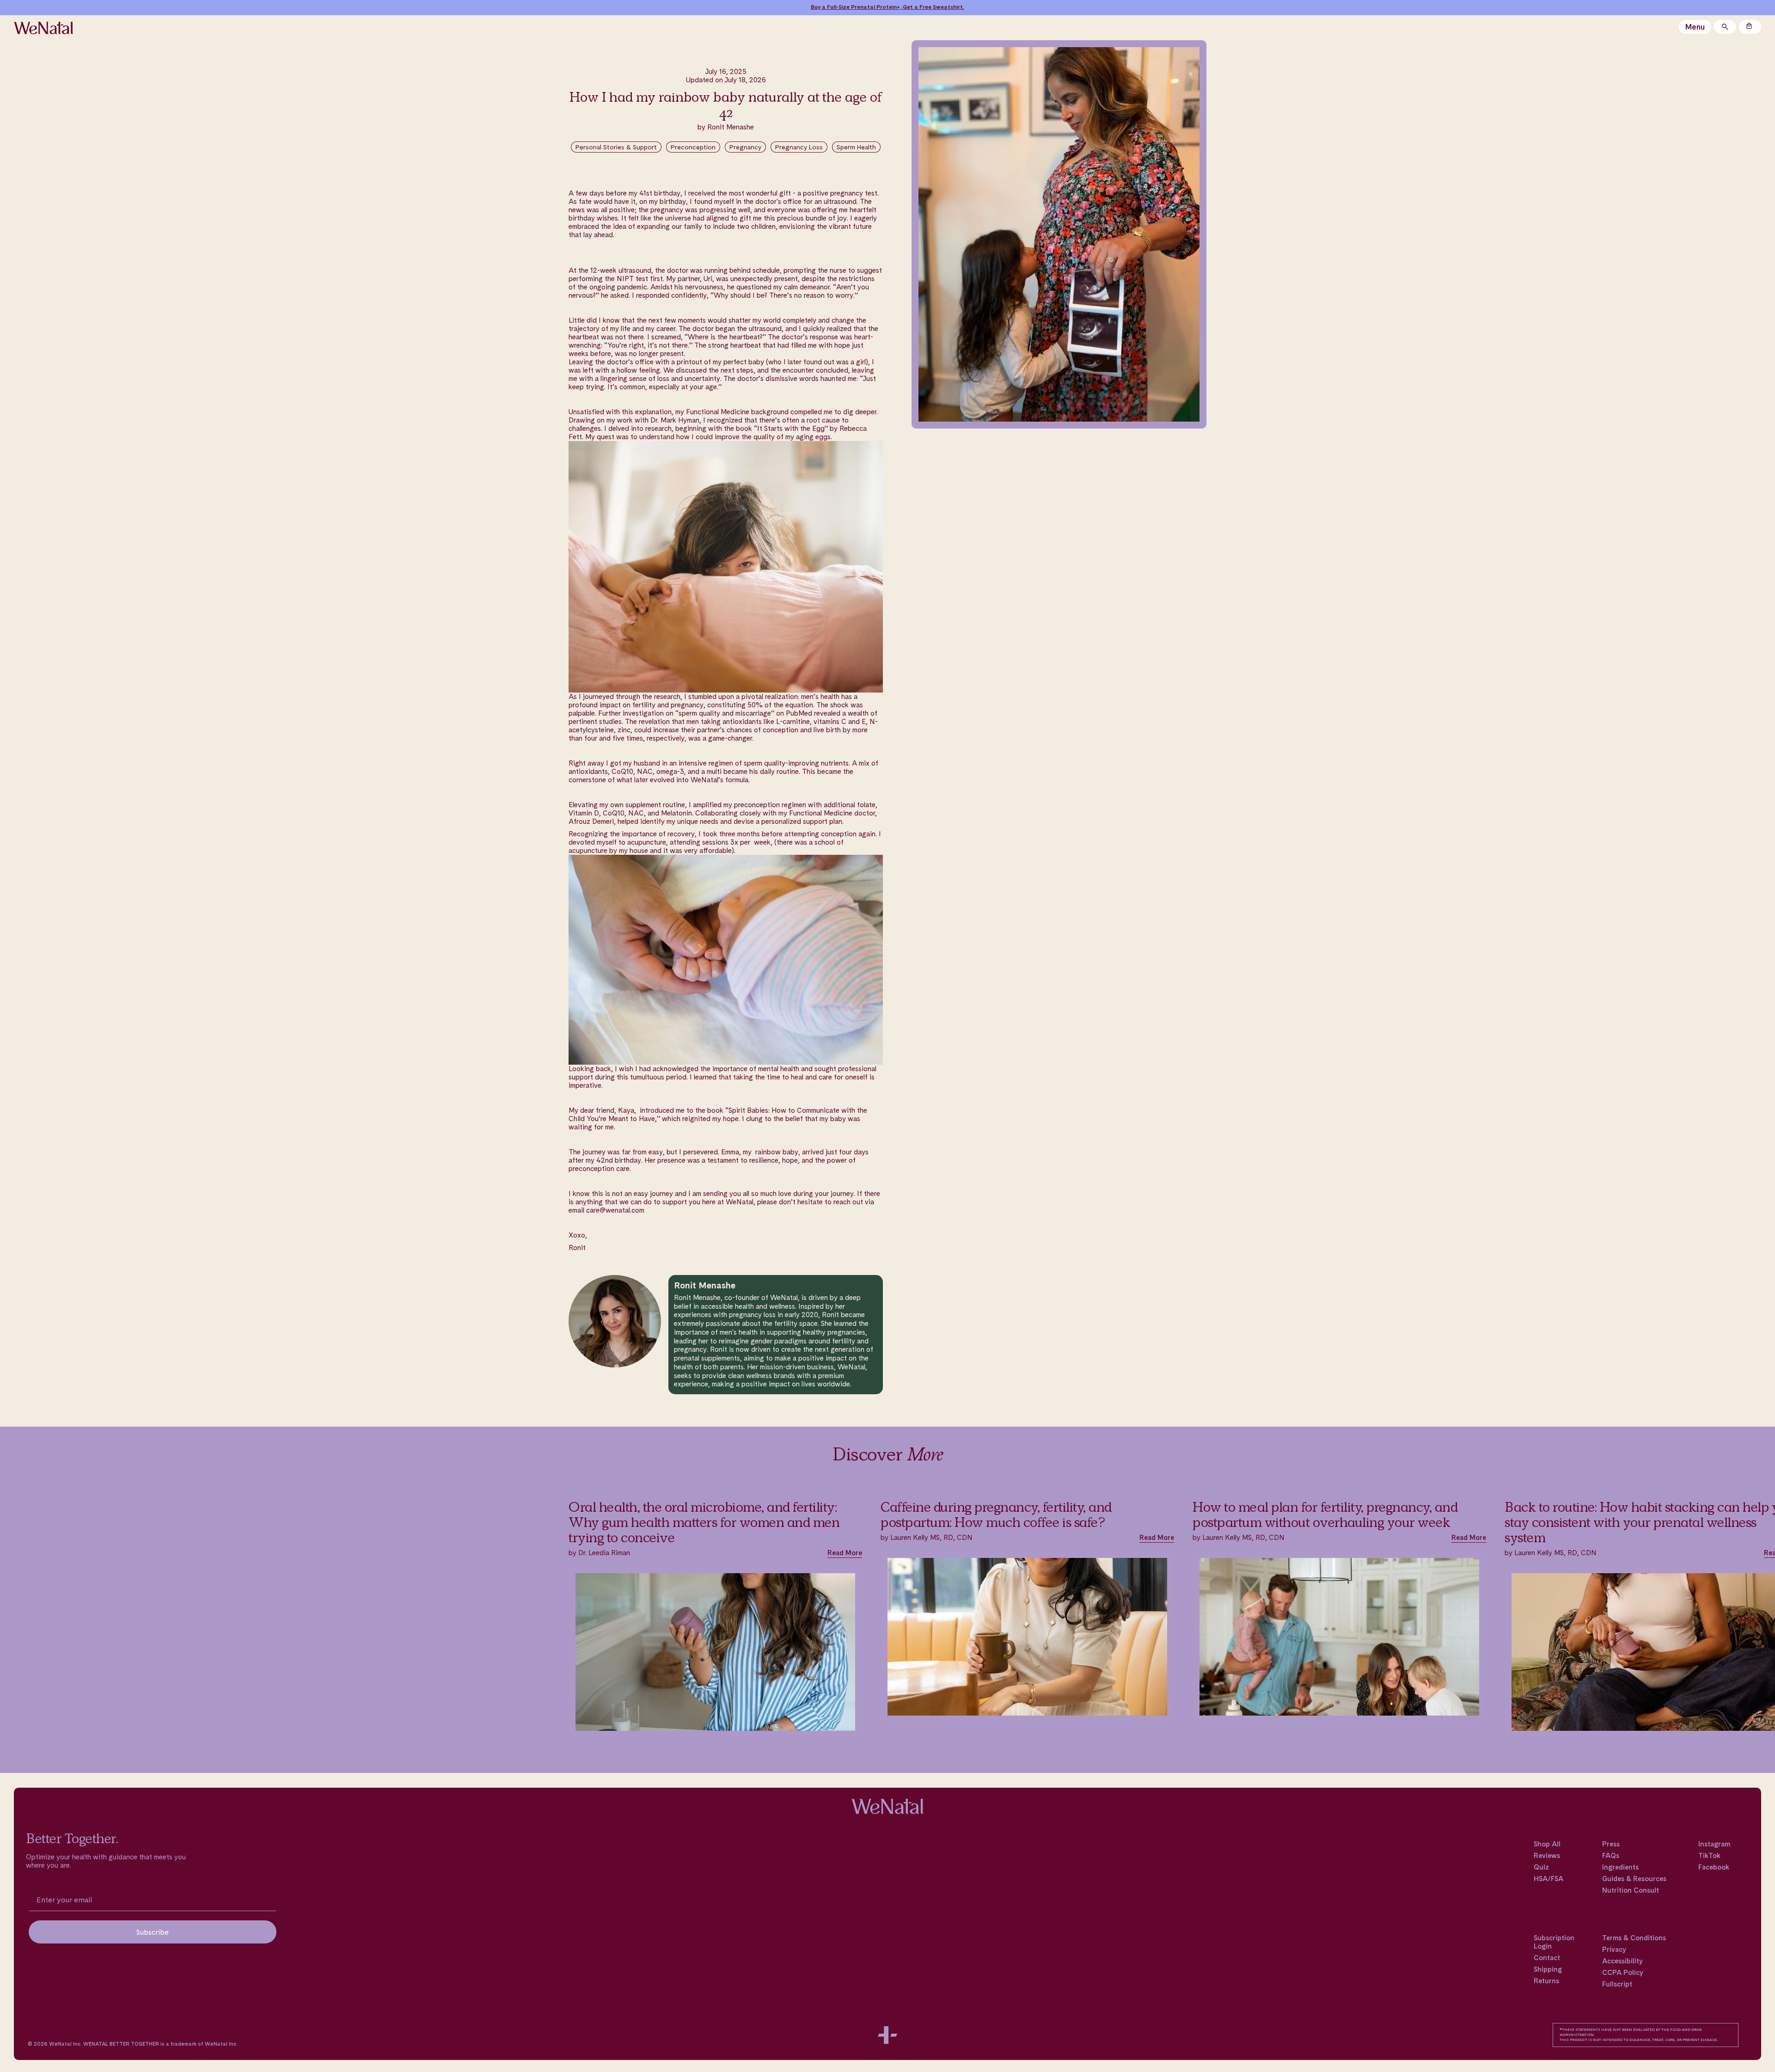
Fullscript (1617, 1984)
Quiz (1541, 1867)
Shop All (1547, 1844)
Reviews (1547, 1856)
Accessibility (1622, 1961)
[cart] (1750, 27)
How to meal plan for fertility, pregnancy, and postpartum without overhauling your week (1325, 1515)
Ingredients (1620, 1867)
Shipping (1548, 1969)
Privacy (1614, 1949)
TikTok (1709, 1856)
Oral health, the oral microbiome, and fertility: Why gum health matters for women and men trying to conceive (704, 1522)
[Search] (1725, 27)
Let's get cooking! (934, 7)
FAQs (1611, 1856)
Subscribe (153, 1932)
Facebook (1714, 1867)
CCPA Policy (1623, 1973)
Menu (1695, 27)
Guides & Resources (1634, 1879)
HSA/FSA (1549, 1879)
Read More (845, 1553)
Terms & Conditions (1634, 1938)
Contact (1547, 1958)
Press (1611, 1844)
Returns (1546, 1981)
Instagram (1714, 1844)
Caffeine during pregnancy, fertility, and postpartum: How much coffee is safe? (996, 1515)
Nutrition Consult (1631, 1890)
